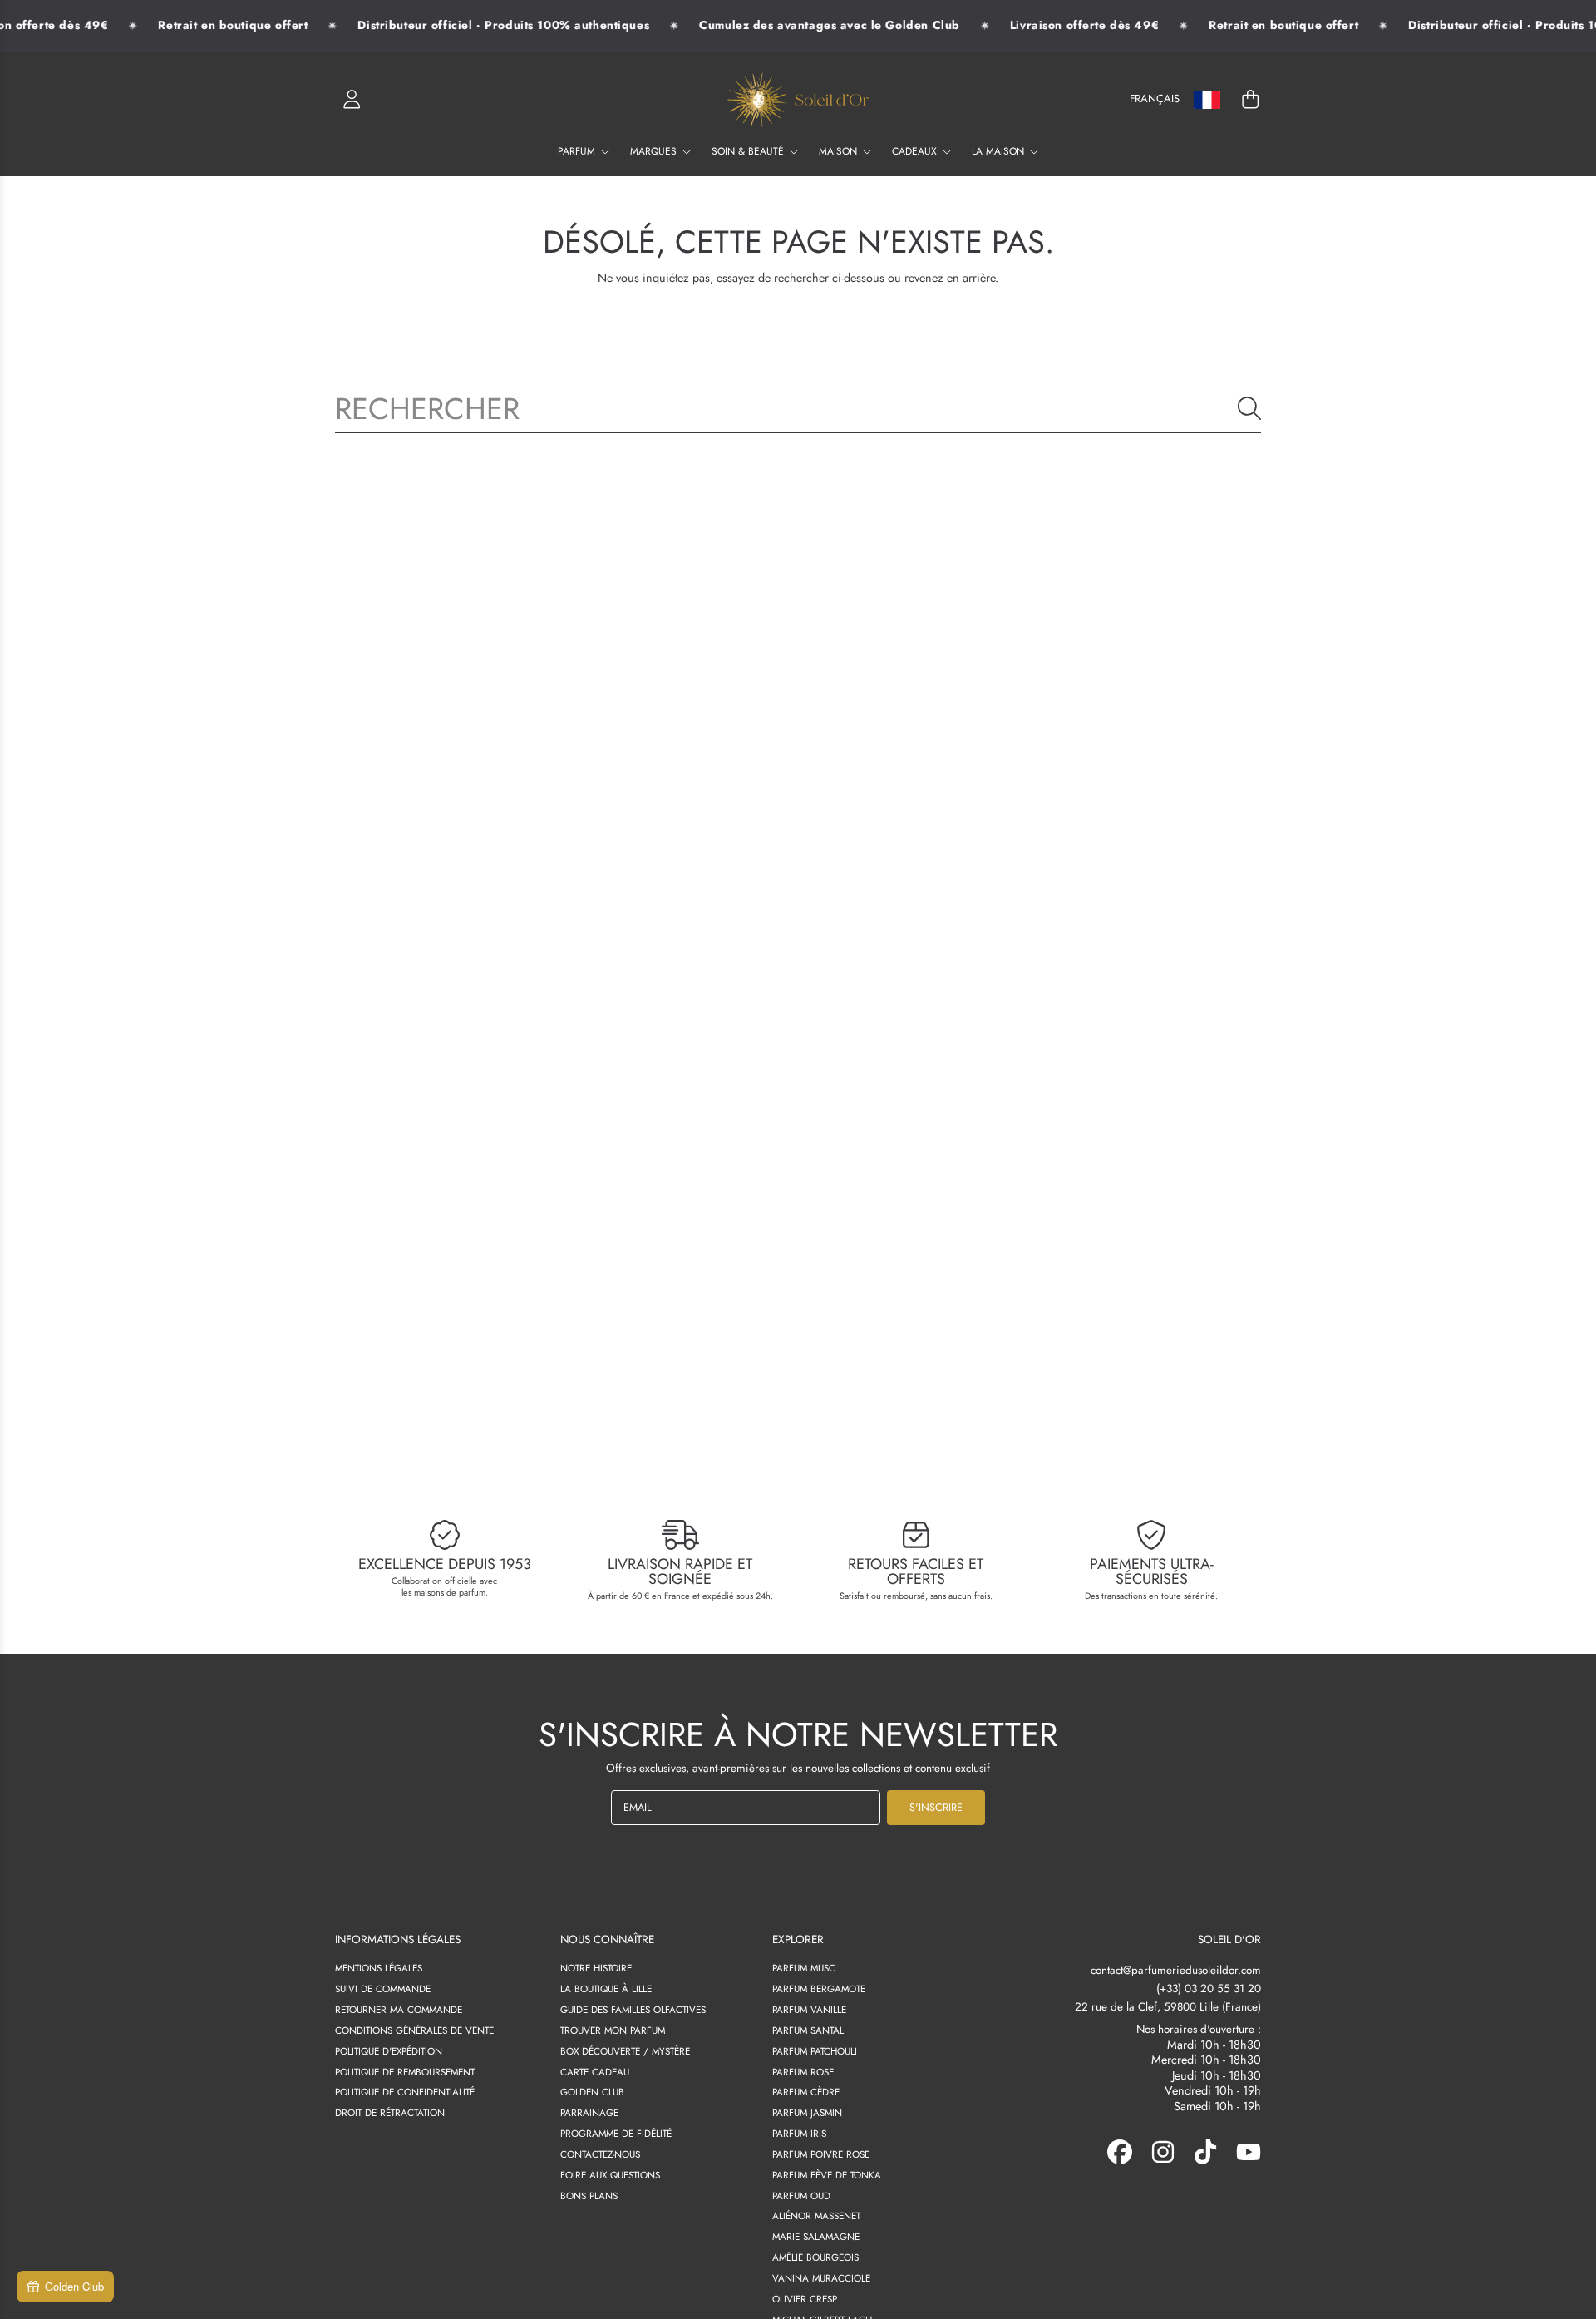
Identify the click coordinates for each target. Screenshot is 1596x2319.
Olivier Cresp (805, 2299)
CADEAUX (916, 151)
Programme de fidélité (616, 2133)
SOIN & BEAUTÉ (749, 151)
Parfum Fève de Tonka (827, 2175)
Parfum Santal (808, 2030)
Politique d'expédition (389, 2051)
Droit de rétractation (390, 2112)
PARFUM (578, 151)
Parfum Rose (803, 2072)
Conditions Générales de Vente (414, 2030)
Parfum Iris (799, 2133)
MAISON (840, 151)
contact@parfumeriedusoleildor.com (1176, 1970)
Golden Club (592, 2092)
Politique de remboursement (405, 2072)
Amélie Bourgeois (815, 2257)
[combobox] (798, 408)
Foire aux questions (610, 2175)
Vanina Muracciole (821, 2278)
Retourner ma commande (399, 2009)
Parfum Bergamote (819, 1988)
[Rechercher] (1249, 408)
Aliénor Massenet (816, 2215)
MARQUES (655, 151)
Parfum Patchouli (815, 2051)
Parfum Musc (804, 1968)
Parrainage (589, 2112)
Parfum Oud (801, 2196)
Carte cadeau (595, 2072)
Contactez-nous (600, 2154)
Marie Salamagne (816, 2236)
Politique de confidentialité (405, 2092)
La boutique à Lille (606, 1988)
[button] (1250, 100)
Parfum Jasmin (807, 2112)
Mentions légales (379, 1968)
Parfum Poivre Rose (821, 2154)
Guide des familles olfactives (633, 2009)
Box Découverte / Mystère (625, 2051)
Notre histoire (596, 1968)
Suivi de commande (383, 1988)
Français (1155, 99)
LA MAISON (1000, 151)
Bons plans (589, 2196)
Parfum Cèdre (806, 2092)
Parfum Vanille (809, 2009)
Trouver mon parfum (613, 2030)
